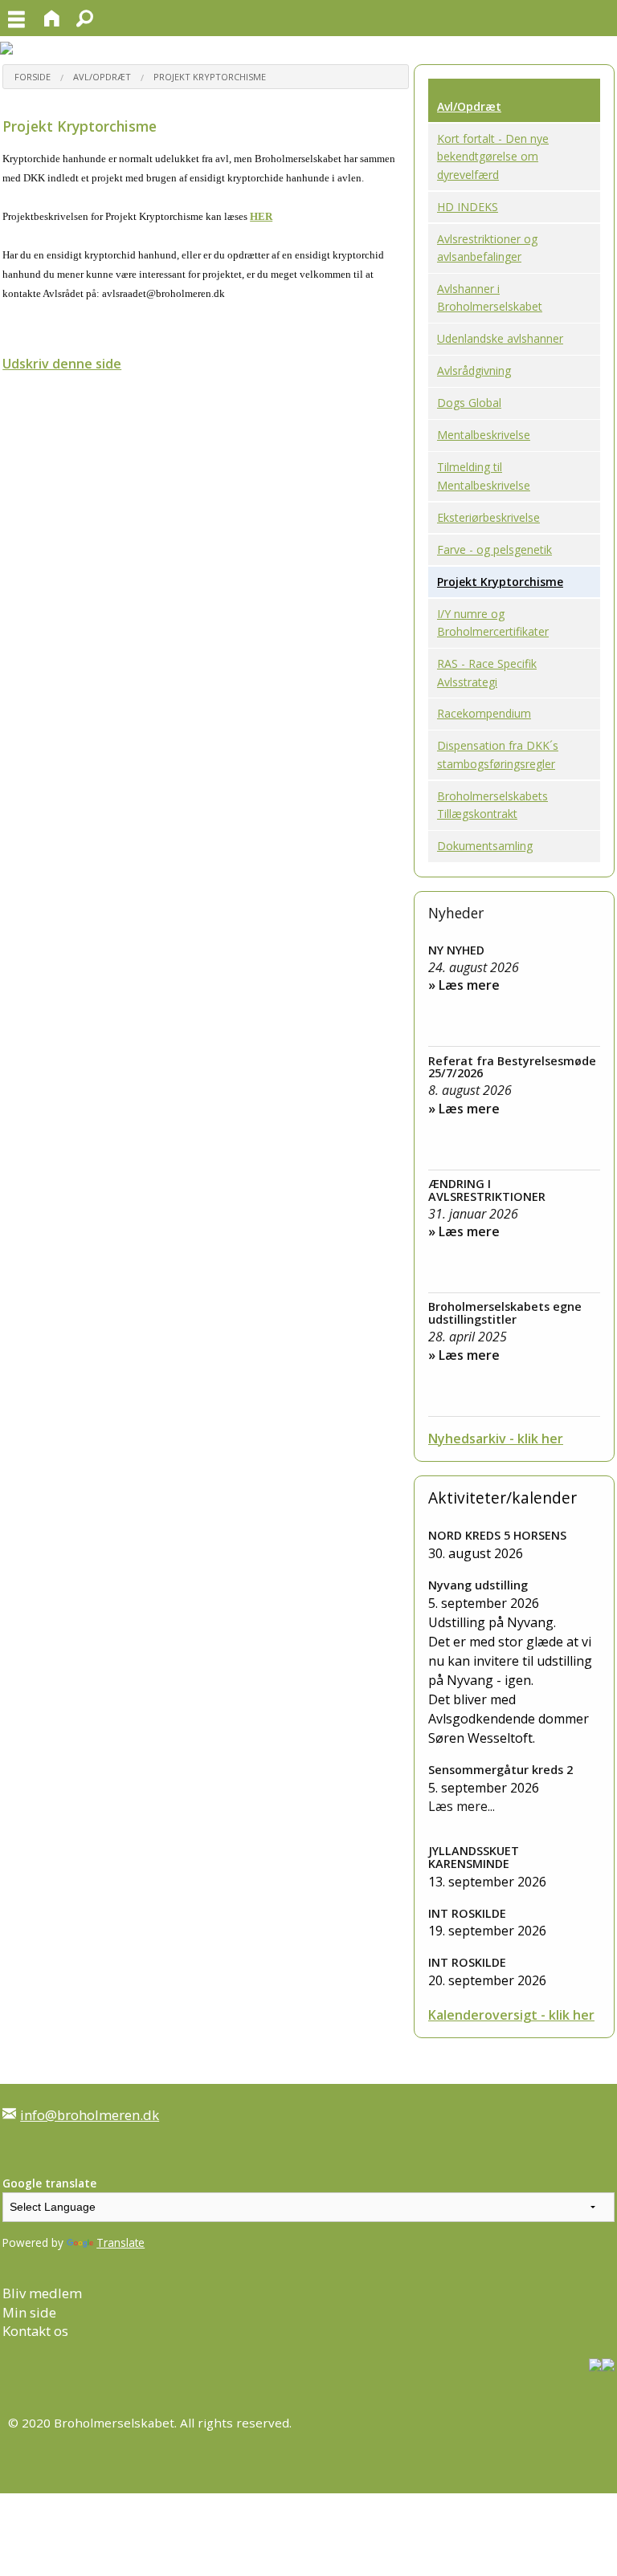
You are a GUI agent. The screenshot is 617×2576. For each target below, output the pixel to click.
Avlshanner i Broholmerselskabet (490, 297)
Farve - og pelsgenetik (494, 549)
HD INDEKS (468, 207)
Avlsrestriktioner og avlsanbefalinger (487, 248)
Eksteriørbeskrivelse (488, 517)
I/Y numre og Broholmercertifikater (493, 623)
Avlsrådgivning (474, 370)
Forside (33, 77)
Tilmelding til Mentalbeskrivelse (484, 476)
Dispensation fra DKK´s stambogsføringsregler (498, 754)
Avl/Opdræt (102, 77)
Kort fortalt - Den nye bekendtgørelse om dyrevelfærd (493, 157)
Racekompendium (484, 713)
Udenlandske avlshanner (500, 338)
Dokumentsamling (485, 846)
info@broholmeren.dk (90, 2115)
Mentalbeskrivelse (484, 435)
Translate (121, 2242)
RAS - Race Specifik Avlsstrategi (487, 672)
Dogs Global (469, 403)
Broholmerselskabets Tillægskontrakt (492, 805)
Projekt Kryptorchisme (210, 77)
